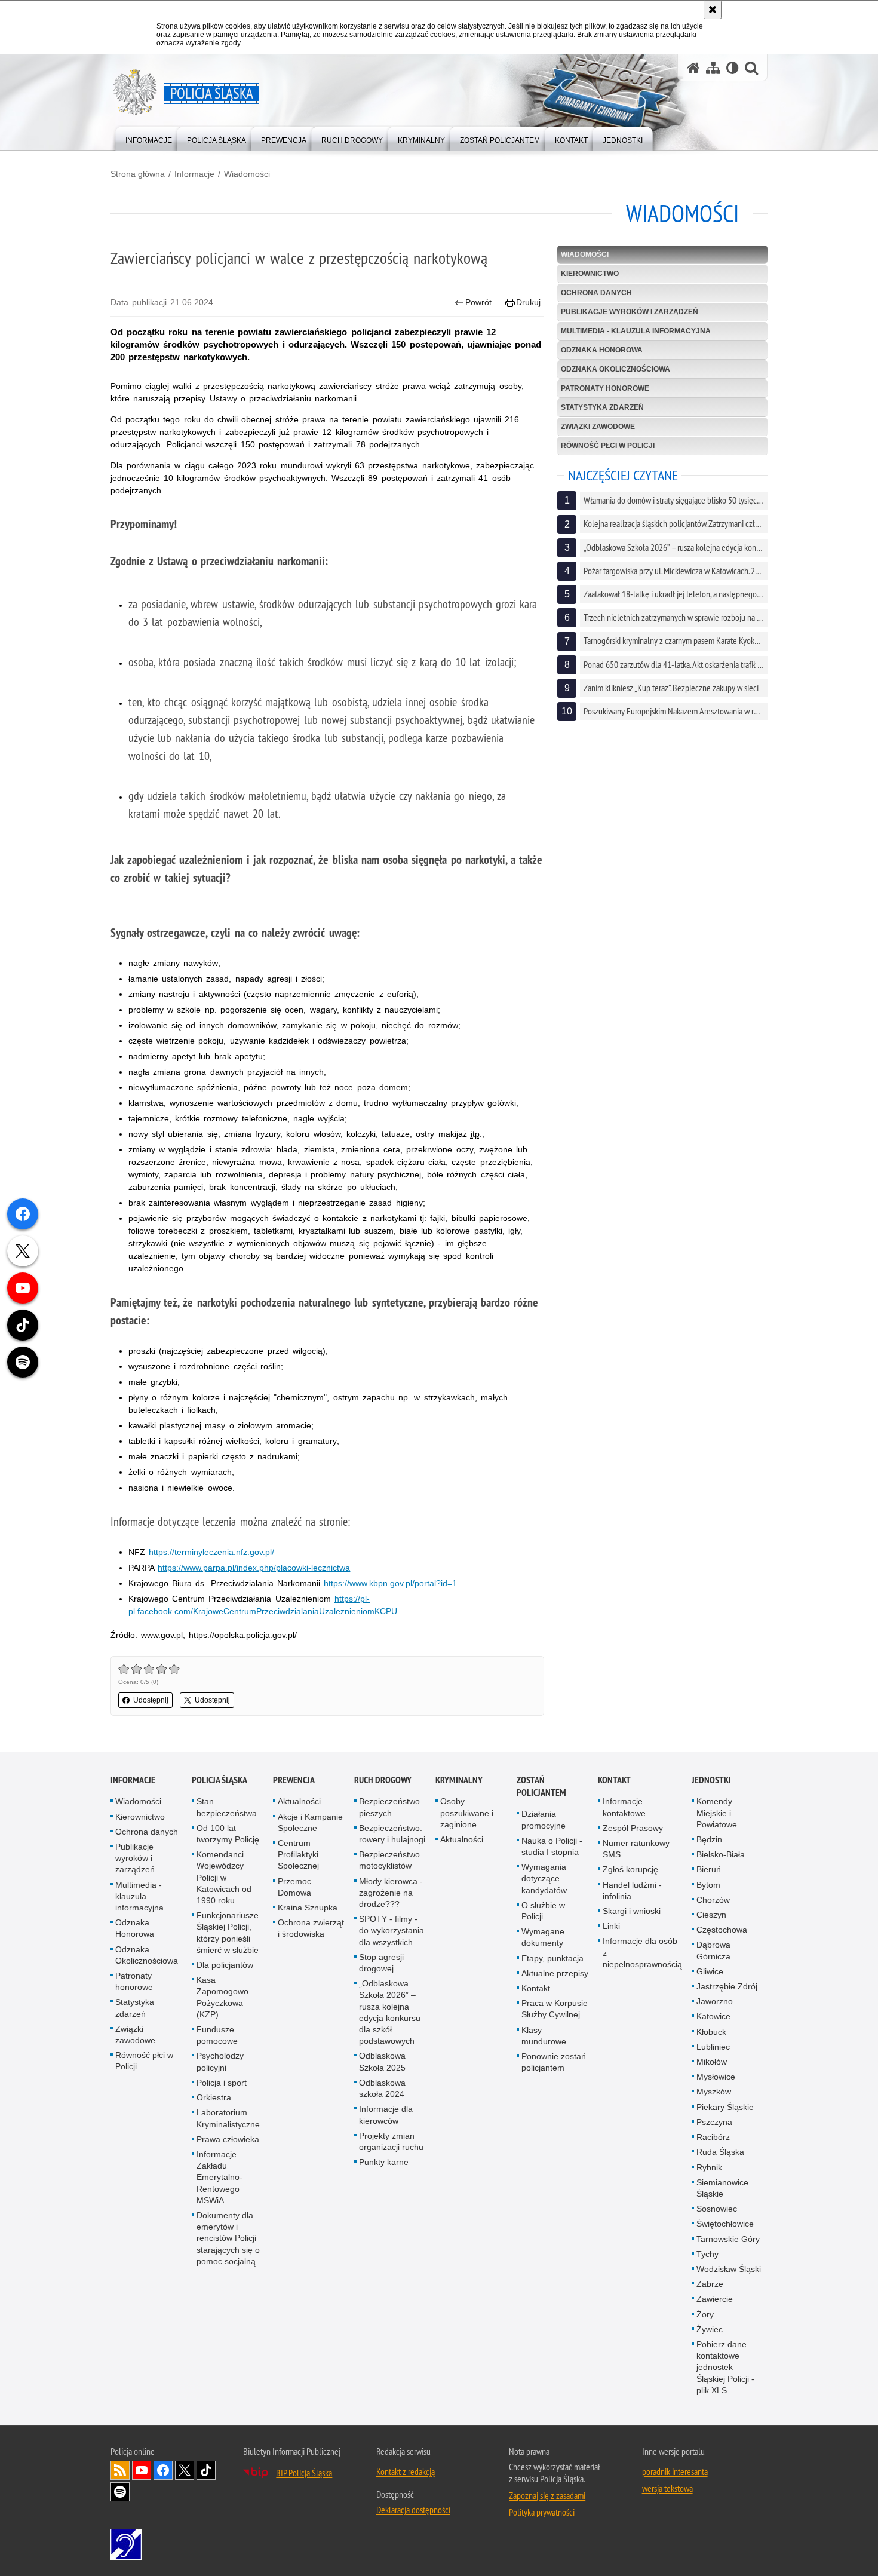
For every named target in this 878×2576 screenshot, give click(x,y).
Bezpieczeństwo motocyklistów (389, 1860)
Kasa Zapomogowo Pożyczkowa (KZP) (222, 1997)
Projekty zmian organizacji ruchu (391, 2141)
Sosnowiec (717, 2209)
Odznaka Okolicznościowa (615, 369)
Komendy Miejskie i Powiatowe (717, 1813)
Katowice (713, 2016)
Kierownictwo (590, 274)
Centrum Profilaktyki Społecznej (298, 1854)
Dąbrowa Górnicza (713, 1950)
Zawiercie (715, 2299)
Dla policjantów (225, 1965)
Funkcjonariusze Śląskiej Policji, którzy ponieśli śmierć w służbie (228, 1933)
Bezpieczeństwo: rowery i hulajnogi (392, 1834)
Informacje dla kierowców (386, 2115)
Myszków (714, 2092)
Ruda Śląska (720, 2152)
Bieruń (709, 1869)
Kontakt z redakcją (406, 2471)
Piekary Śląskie (725, 2107)
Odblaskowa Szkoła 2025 (382, 2061)
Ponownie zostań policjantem (554, 2062)
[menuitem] (149, 138)
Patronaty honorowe (605, 388)
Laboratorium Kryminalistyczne (228, 2118)
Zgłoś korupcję (630, 1869)
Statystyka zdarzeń (602, 407)
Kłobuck (711, 2032)
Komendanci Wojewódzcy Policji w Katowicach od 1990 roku (224, 1877)
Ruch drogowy (383, 1780)
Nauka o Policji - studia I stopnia (552, 1846)
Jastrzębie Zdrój (727, 1986)
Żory (705, 2314)
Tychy (707, 2254)
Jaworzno (715, 2001)
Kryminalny (459, 1780)
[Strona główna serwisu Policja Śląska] (693, 68)
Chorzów (713, 1900)
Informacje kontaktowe (624, 1807)
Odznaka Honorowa (602, 350)
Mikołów (712, 2062)
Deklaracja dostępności (413, 2510)
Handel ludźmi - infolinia (632, 1890)
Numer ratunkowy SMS (636, 1849)
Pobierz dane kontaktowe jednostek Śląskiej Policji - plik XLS (725, 2367)
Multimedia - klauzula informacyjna (636, 331)
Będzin (709, 1839)
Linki (611, 1926)
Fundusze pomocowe (217, 2035)
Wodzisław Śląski (729, 2269)
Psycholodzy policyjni (220, 2061)
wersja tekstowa (667, 2488)
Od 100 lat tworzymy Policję (228, 1834)
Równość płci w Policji (608, 446)
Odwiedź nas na (142, 2470)
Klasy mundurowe (544, 2036)
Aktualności (299, 1801)
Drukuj (528, 302)
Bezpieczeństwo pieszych (389, 1807)
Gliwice (710, 1971)
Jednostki (711, 1780)
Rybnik (709, 2167)
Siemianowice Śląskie (722, 2188)
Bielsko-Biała (721, 1854)
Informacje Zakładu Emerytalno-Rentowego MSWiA (219, 2177)
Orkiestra (214, 2097)
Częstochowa (722, 1930)
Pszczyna (714, 2122)
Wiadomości (247, 174)
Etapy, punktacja (552, 1958)
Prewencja (294, 1780)
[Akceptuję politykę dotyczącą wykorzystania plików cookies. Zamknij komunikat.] (713, 10)
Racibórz (713, 2137)
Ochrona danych (596, 293)
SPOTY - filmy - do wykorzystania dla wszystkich (392, 1930)
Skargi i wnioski (632, 1911)
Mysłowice (716, 2077)
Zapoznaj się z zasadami (547, 2495)
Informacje (194, 174)
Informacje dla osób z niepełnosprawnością (642, 1952)
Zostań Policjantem (541, 1786)
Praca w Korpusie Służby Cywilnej (555, 2009)
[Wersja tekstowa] (733, 68)
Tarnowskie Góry (728, 2239)
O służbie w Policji (543, 1911)
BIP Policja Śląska (304, 2473)
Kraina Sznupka (308, 1908)
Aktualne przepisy (555, 1973)
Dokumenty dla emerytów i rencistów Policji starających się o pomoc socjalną (228, 2238)
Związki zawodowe (598, 427)
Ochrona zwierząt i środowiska (311, 1928)
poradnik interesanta (675, 2471)
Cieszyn (711, 1915)
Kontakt (536, 1988)
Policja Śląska (219, 1780)
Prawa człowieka (228, 2139)
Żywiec (710, 2329)
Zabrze (710, 2284)
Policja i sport (222, 2083)
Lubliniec (713, 2047)
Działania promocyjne (544, 1819)
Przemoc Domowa (294, 1887)
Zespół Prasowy (633, 1828)
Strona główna (138, 174)
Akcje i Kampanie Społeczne (310, 1822)
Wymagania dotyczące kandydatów (544, 1878)
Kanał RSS (120, 2470)
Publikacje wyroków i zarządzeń (630, 312)
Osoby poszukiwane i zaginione (467, 1813)
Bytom (708, 1885)
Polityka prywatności (542, 2512)
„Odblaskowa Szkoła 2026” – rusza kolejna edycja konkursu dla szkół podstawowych (390, 2012)
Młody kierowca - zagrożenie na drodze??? (391, 1893)
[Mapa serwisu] (713, 68)
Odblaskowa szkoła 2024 (382, 2088)
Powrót (478, 302)
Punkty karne (384, 2162)
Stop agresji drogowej (381, 1963)
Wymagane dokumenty (543, 1937)
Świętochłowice (725, 2224)
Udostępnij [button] (151, 1700)
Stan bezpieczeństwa (227, 1807)
